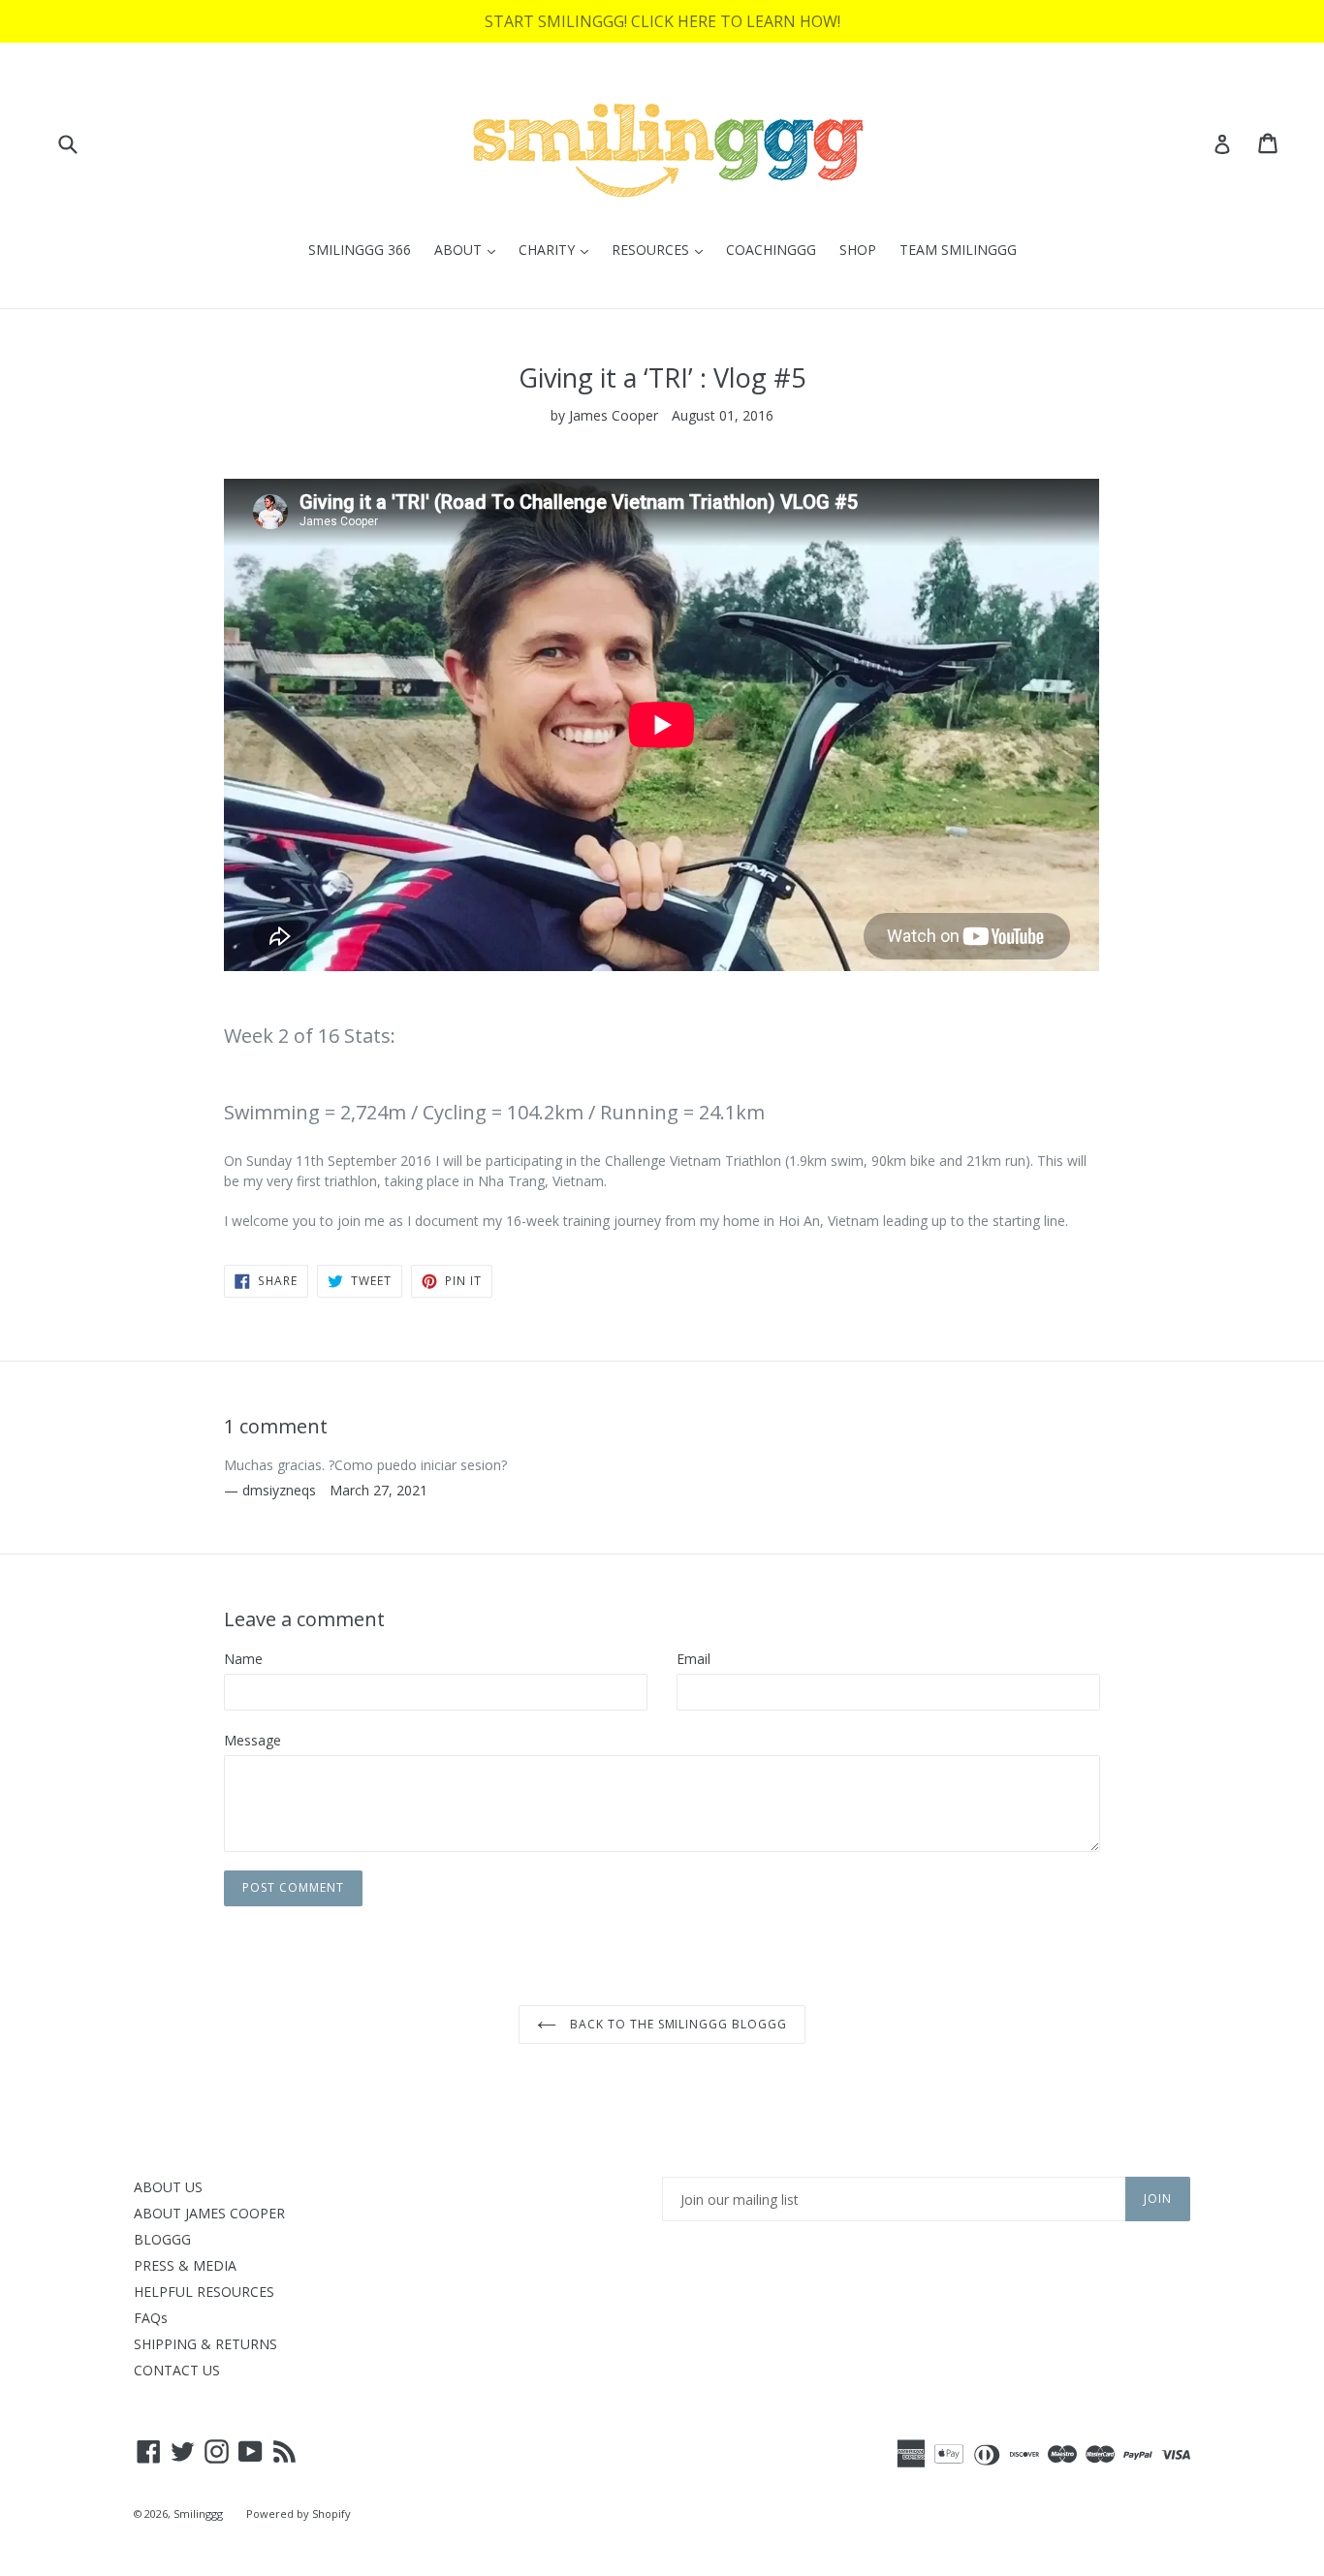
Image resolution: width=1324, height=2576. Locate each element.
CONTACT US (177, 2370)
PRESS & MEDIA (185, 2265)
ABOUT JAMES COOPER (209, 2213)
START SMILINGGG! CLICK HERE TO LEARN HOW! (662, 21)
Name (243, 1659)
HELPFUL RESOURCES (204, 2292)
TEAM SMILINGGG (958, 250)
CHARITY (558, 249)
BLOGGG (162, 2239)
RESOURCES (662, 249)
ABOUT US (168, 2187)
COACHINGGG (771, 250)
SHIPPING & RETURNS (205, 2344)
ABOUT (470, 249)
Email (694, 1659)
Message (252, 1740)
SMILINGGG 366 (360, 250)
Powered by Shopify (299, 2513)
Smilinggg (198, 2513)
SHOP (858, 250)
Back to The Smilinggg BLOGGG (677, 2024)
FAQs (151, 2318)
